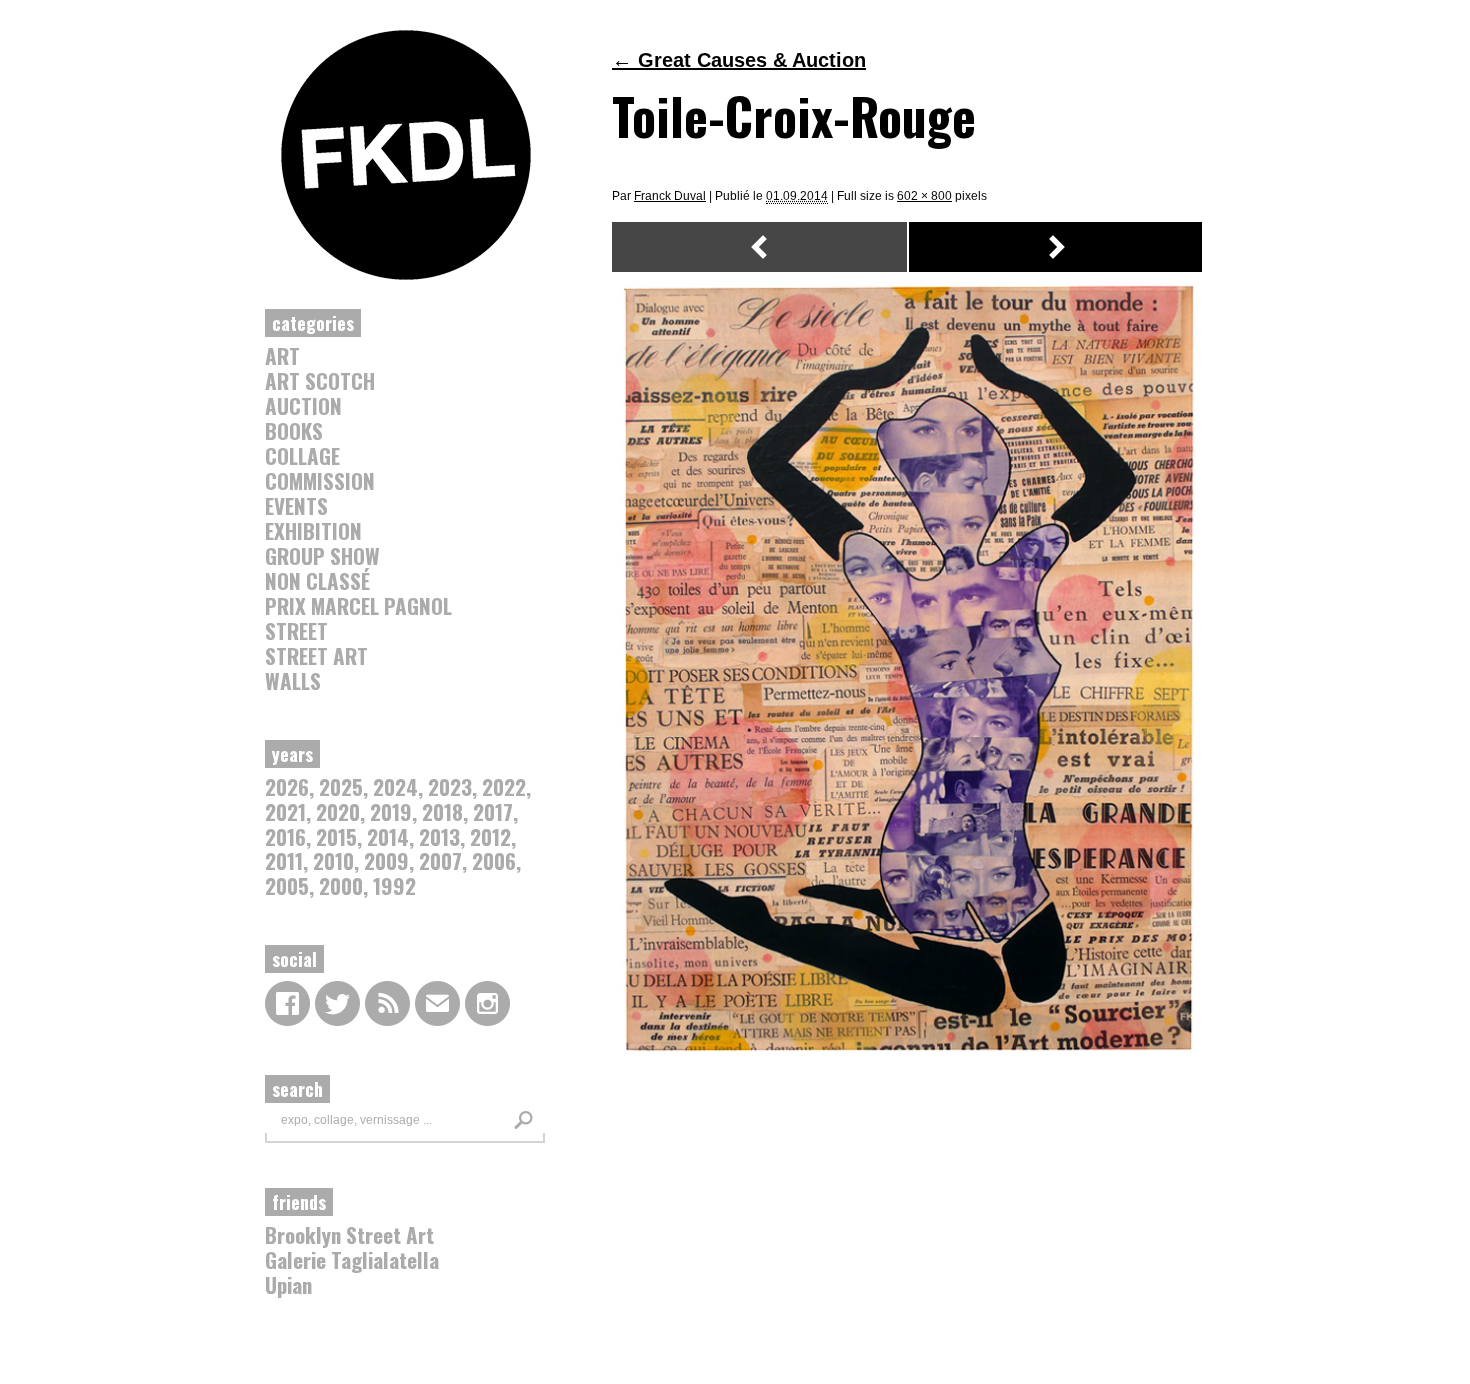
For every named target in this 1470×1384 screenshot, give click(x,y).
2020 (338, 811)
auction (303, 405)
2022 (504, 786)
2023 (450, 786)
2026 (287, 786)
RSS (387, 1003)
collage (302, 455)
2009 (386, 860)
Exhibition (313, 530)
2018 (442, 811)
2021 (285, 811)
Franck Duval (670, 196)
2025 (341, 786)
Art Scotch (320, 380)
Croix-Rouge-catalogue (759, 247)
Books (294, 430)
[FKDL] (406, 276)
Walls (293, 680)
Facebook (287, 1003)
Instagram (487, 1003)
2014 (388, 836)
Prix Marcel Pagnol (358, 605)
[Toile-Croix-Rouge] (908, 1058)
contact (437, 1003)
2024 (395, 786)
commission (320, 480)
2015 (336, 836)
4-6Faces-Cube (1057, 247)
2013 (439, 836)
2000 (341, 885)
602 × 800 (924, 196)
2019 (391, 811)
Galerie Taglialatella (352, 1259)
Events (296, 505)
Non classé (317, 580)
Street (296, 630)
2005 (287, 885)
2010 (333, 860)
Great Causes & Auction (739, 60)
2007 (440, 860)
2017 (493, 811)
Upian (288, 1284)
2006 (494, 860)
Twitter (337, 1003)
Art (282, 355)
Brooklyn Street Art (349, 1234)
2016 (285, 836)
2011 (284, 860)
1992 (394, 885)
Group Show (322, 555)
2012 (490, 836)
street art (316, 655)
